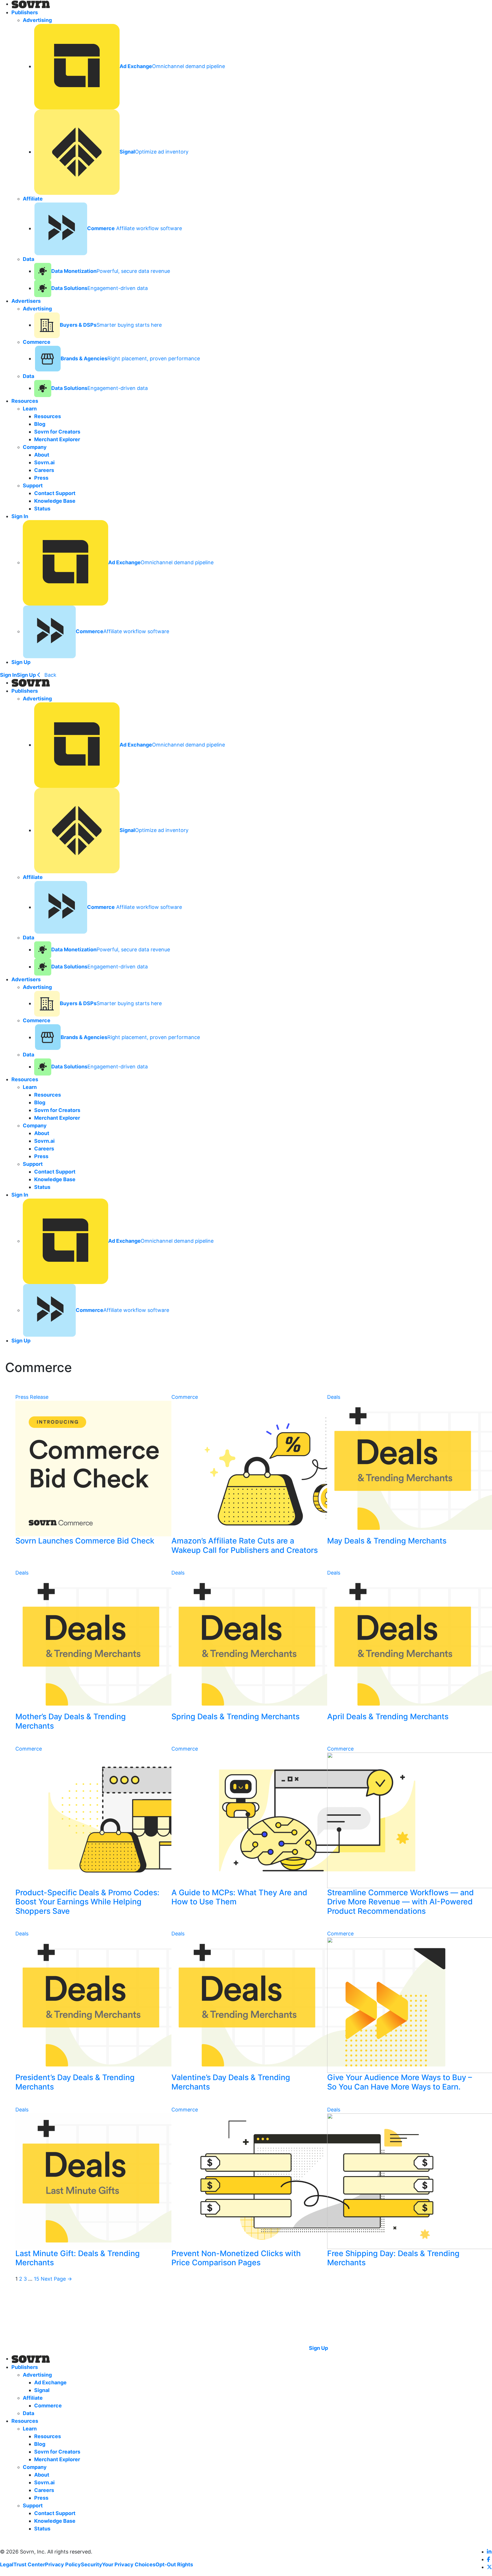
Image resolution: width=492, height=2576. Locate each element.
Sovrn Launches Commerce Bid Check (85, 1541)
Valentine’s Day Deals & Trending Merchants (231, 2082)
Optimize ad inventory (154, 152)
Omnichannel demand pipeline (172, 66)
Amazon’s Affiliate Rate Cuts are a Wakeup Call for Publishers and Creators (245, 1545)
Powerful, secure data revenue (111, 271)
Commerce (185, 1397)
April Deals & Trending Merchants (388, 1717)
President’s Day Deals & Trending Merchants (75, 2082)
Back (50, 675)
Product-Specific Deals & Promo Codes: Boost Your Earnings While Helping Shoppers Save (87, 1902)
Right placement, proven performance (130, 358)
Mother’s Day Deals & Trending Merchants (71, 1721)
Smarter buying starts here (111, 325)
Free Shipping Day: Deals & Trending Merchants (393, 2258)
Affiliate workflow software (135, 228)
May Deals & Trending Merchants (387, 1541)
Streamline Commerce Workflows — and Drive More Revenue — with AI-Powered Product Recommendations (400, 1902)
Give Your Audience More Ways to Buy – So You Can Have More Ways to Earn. (400, 2082)
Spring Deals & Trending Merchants (235, 1717)
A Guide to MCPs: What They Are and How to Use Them (239, 1897)
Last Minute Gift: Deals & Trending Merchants (78, 2258)
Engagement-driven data (100, 288)
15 (37, 2279)
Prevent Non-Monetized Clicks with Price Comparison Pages (236, 2258)
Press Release (32, 1397)
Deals (334, 1397)
